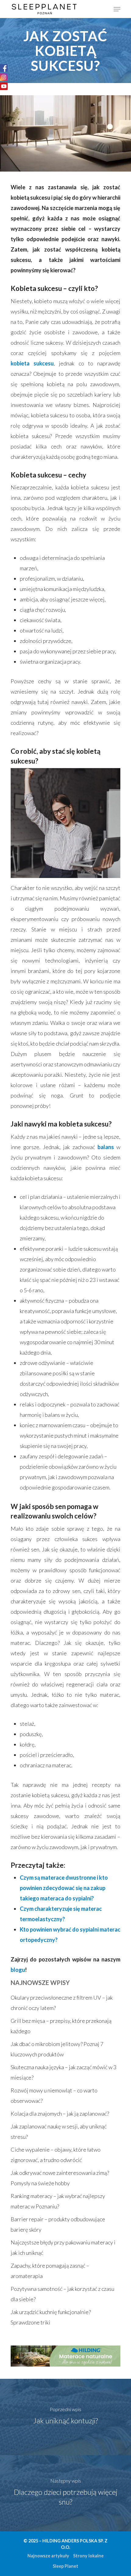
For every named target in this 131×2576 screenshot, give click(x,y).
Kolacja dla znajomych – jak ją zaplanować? (60, 2113)
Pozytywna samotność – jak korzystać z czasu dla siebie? (62, 2294)
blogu (18, 1970)
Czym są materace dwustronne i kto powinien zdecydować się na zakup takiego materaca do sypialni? (64, 1888)
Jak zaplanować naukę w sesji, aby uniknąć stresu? (59, 2132)
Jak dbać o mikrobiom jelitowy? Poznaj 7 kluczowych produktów (57, 2049)
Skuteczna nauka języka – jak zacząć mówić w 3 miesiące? (64, 2072)
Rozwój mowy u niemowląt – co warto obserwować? (54, 2095)
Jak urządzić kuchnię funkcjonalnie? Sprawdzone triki (51, 2317)
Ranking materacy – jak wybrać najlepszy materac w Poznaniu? (58, 2201)
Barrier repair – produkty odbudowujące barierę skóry (58, 2224)
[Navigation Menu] (117, 9)
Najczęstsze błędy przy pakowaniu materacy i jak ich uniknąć (63, 2248)
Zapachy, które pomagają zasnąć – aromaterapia (50, 2271)
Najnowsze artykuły (48, 2556)
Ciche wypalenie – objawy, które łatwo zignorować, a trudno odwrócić (56, 2155)
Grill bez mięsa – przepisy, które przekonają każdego (61, 2026)
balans (106, 1147)
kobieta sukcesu (32, 363)
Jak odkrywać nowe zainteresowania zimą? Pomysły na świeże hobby (60, 2178)
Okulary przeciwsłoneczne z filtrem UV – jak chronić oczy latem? (62, 2003)
